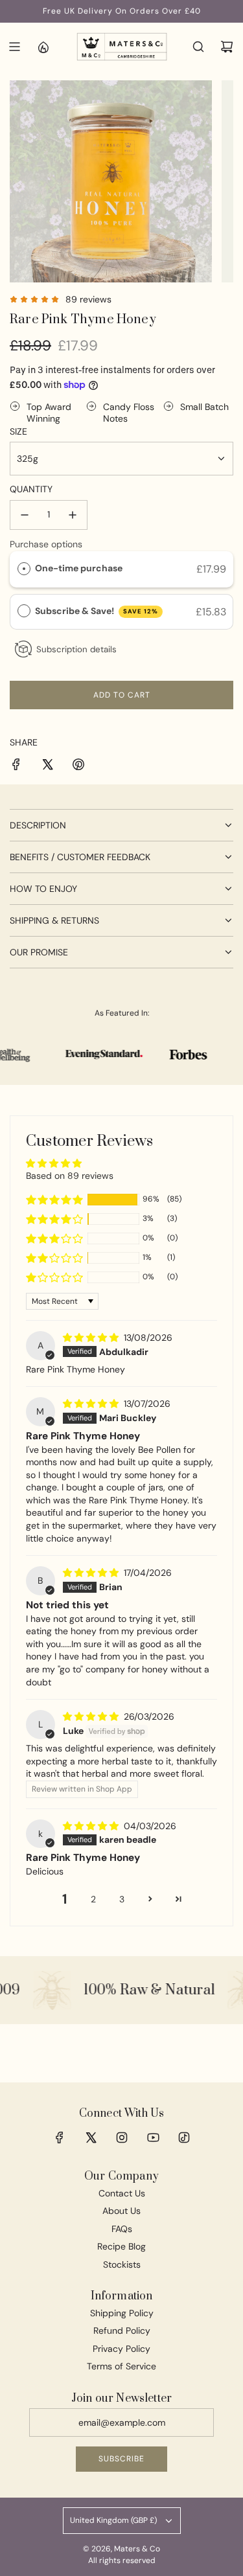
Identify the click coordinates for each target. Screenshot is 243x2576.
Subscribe (121, 2459)
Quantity (31, 489)
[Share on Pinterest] (78, 766)
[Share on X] (47, 766)
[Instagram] (122, 2137)
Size (18, 431)
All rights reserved (122, 2560)
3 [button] (122, 1899)
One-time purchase (79, 568)
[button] (54, 1200)
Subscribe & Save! (97, 611)
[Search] (198, 47)
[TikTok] (184, 2137)
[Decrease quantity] (25, 515)
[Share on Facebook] (16, 766)
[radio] (24, 568)
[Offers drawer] (43, 47)
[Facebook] (60, 2137)
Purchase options (46, 544)
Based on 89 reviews (70, 1176)
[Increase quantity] (73, 515)
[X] (91, 2137)
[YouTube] (153, 2137)
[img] (92, 1338)
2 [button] (93, 1899)
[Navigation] (14, 47)
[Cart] (227, 47)
